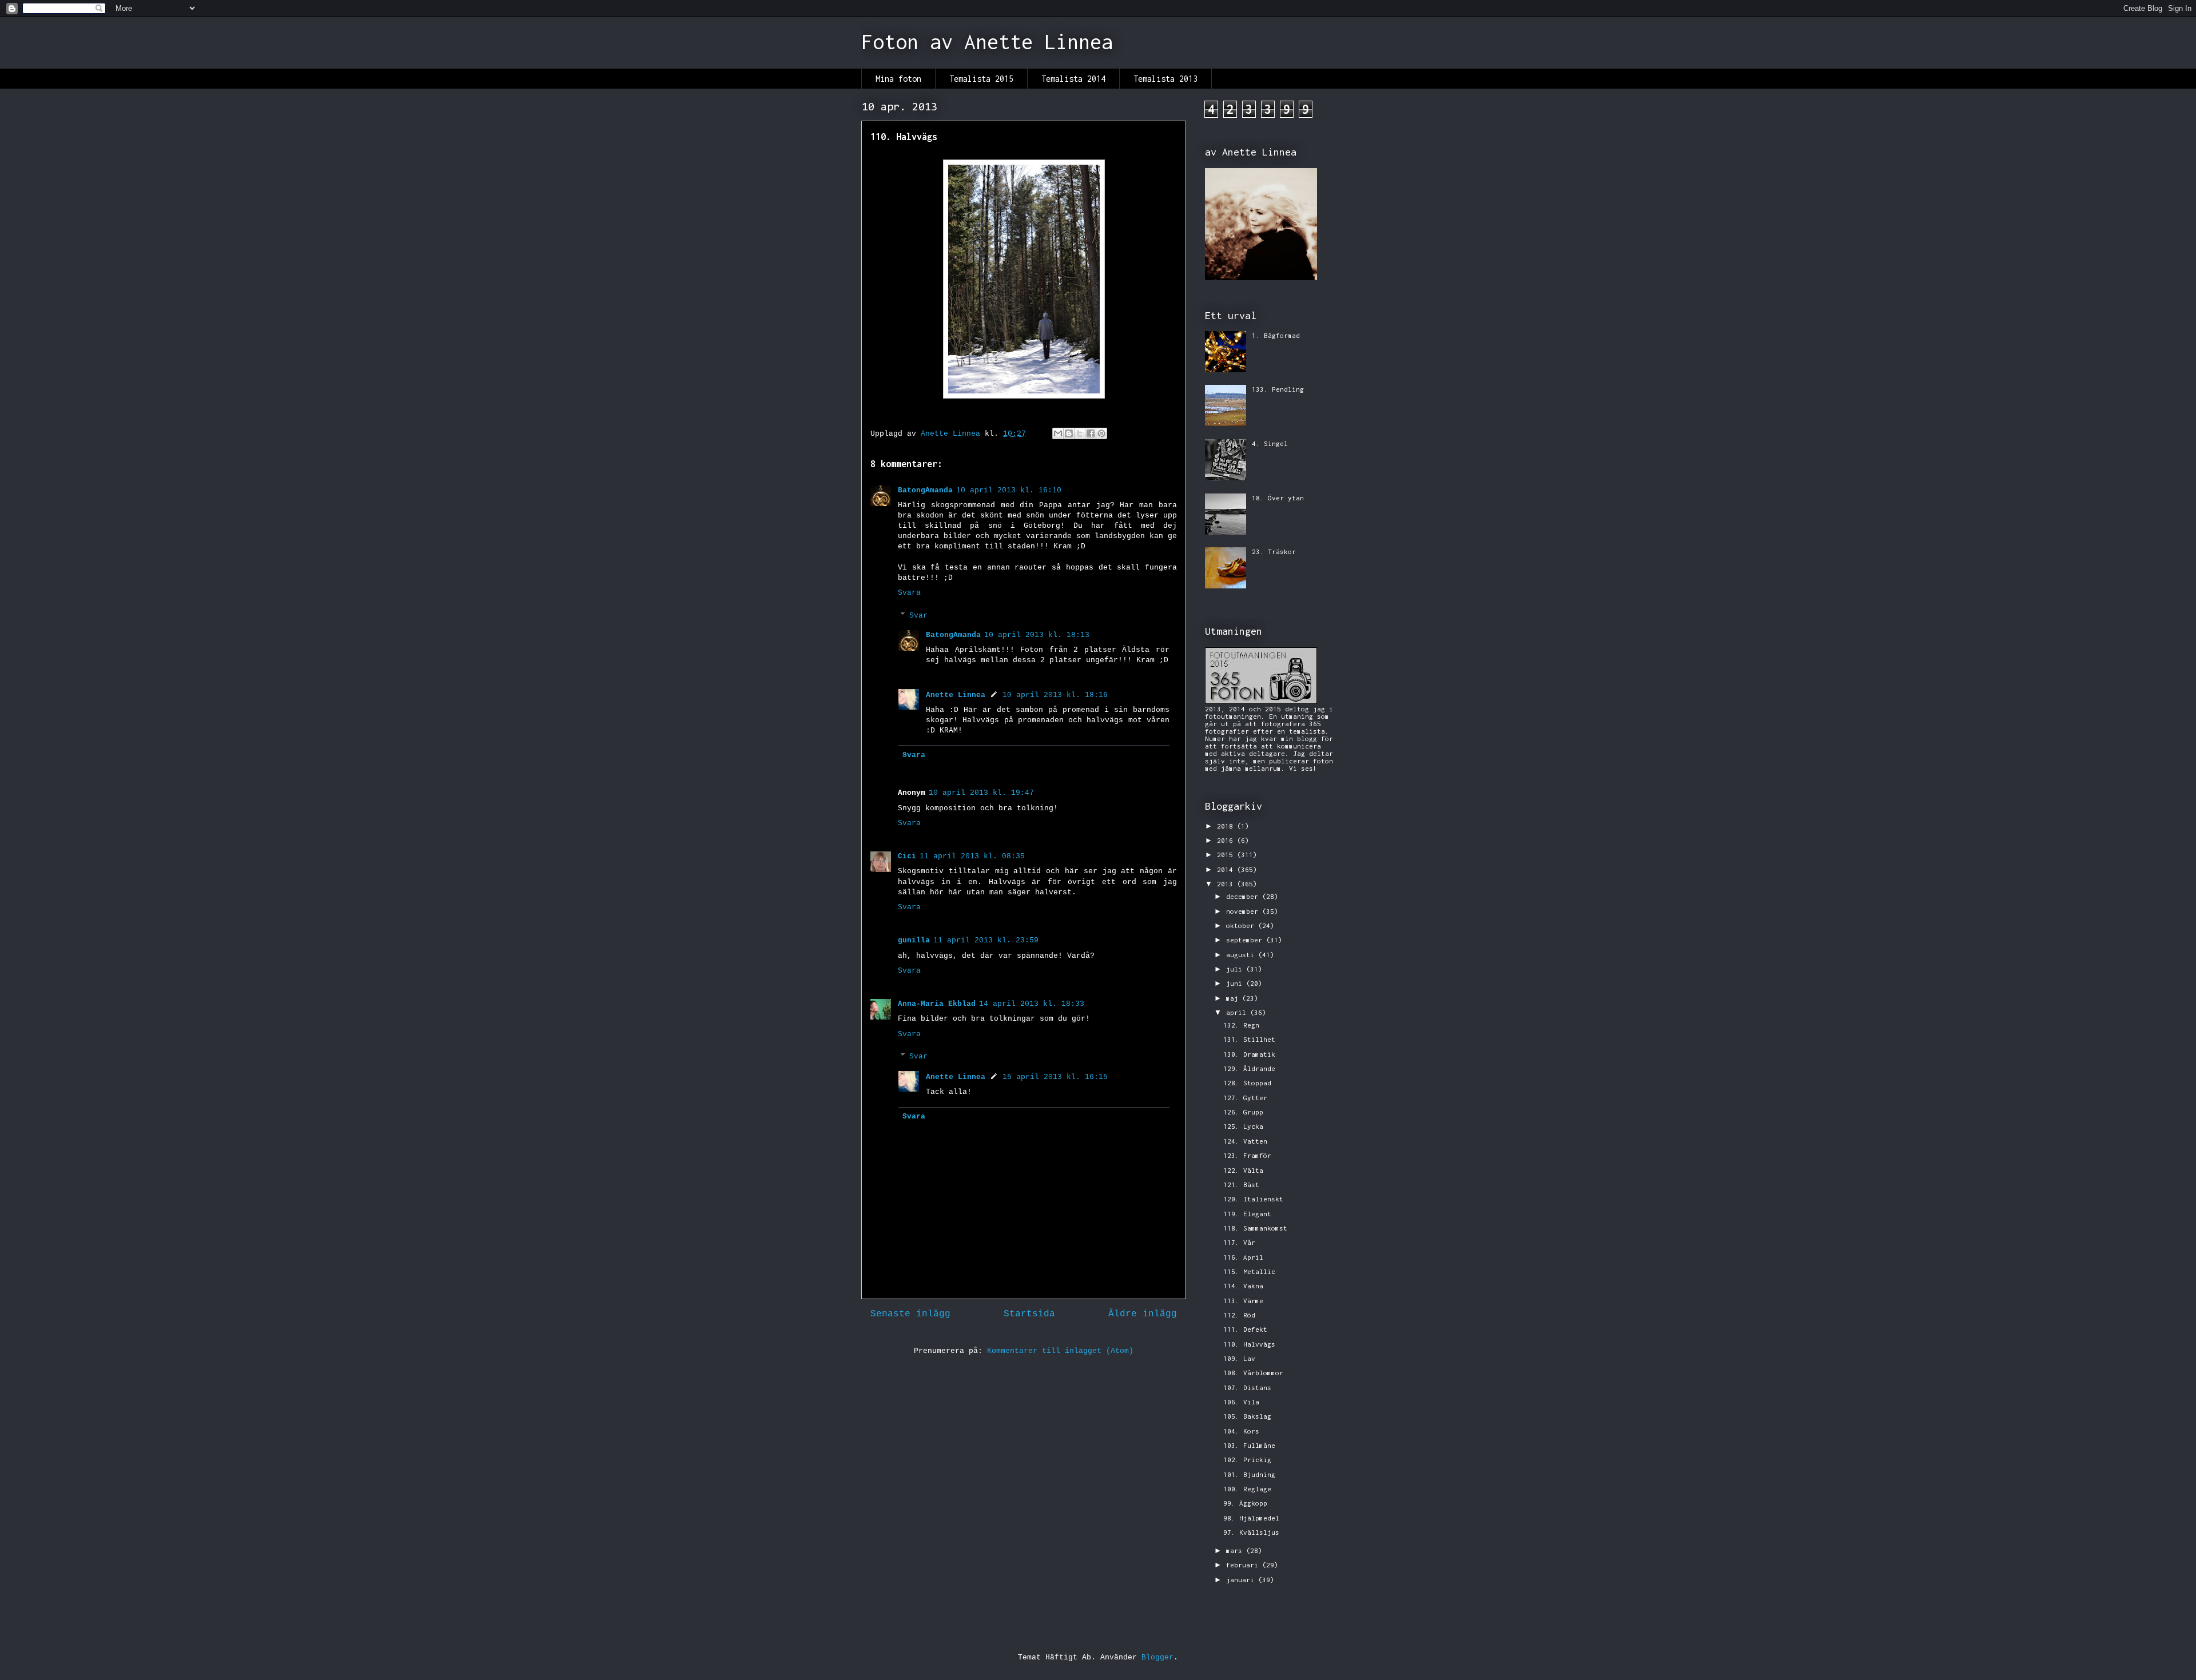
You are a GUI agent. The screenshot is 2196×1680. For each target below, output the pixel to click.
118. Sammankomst (1255, 1228)
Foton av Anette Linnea (987, 42)
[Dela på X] (1080, 433)
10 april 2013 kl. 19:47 (981, 793)
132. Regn (1241, 1025)
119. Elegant (1247, 1214)
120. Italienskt (1253, 1199)
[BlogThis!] (1069, 433)
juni (1236, 983)
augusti (1242, 955)
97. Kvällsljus (1251, 1532)
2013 (1227, 884)
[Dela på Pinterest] (1101, 433)
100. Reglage (1247, 1489)
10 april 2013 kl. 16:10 (1009, 490)
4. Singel (1270, 443)
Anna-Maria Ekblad (937, 1004)
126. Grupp (1243, 1112)
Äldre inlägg (1143, 1314)
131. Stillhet (1249, 1039)
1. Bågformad (1276, 335)
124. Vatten (1245, 1141)
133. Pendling (1278, 389)
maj (1234, 998)
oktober (1242, 925)
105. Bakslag (1247, 1416)
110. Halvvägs (1249, 1344)
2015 (1227, 855)
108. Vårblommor (1253, 1373)
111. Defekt (1245, 1329)
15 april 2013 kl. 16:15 (1055, 1077)
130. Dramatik (1249, 1054)
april (1238, 1012)
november (1244, 911)
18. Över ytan (1278, 498)
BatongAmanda (925, 490)
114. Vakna (1243, 1286)
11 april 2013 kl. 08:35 (972, 856)
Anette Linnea (956, 695)
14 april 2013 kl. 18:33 (1032, 1004)
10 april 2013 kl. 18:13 (1037, 635)
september (1246, 940)
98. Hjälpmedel (1251, 1518)
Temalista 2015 (981, 79)
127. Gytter (1245, 1098)
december (1244, 896)
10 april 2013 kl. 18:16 (1055, 695)
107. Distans (1247, 1388)
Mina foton (898, 79)
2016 (1227, 840)
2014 (1227, 869)
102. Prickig (1247, 1460)
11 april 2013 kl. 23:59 (986, 940)
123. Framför (1247, 1155)
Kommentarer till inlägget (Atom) (1060, 1351)
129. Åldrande (1249, 1068)
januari (1242, 1580)
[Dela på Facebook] (1091, 433)
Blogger (1157, 1657)
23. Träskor (1274, 552)
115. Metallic (1249, 1271)
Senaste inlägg (910, 1314)
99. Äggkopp (1245, 1503)
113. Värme (1243, 1301)
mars (1236, 1550)
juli (1236, 969)
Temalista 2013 (1165, 79)
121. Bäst (1241, 1185)
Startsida (1029, 1314)
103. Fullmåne (1249, 1445)
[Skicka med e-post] (1058, 433)
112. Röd (1239, 1315)
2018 (1227, 826)
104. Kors (1241, 1431)
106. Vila (1241, 1402)
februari (1244, 1565)
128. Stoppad (1247, 1083)
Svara (909, 593)
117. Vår (1239, 1242)
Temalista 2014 (1073, 79)
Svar (918, 616)
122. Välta (1243, 1170)
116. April (1243, 1257)
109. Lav (1239, 1358)
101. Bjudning (1249, 1474)
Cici (907, 856)
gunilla (914, 940)
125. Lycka (1243, 1126)
